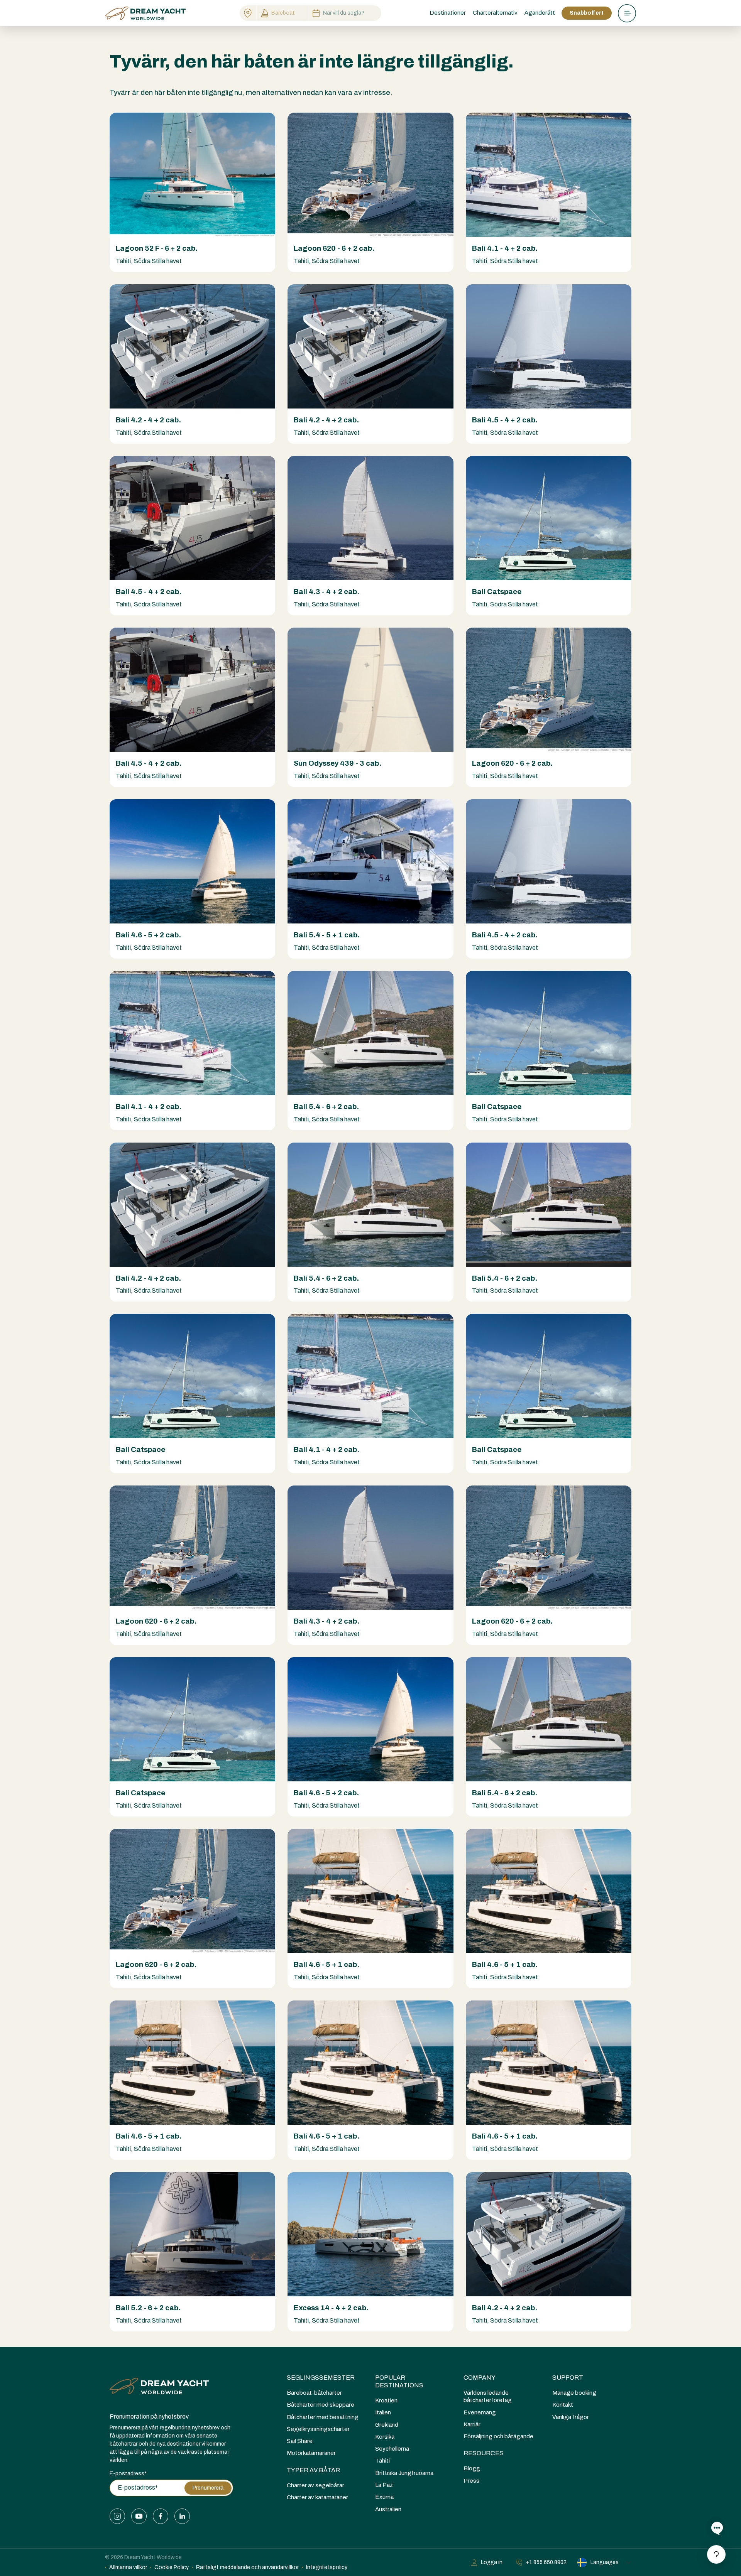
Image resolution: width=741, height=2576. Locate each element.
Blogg (472, 2468)
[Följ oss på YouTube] (139, 2516)
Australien (388, 2509)
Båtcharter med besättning (323, 2417)
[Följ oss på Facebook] (161, 2516)
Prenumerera (208, 2488)
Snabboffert (587, 13)
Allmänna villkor (128, 2567)
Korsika (385, 2437)
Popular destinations (399, 2381)
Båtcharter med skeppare (321, 2405)
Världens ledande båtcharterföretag (488, 2396)
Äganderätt (540, 13)
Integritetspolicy (327, 2567)
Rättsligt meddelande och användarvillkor (247, 2567)
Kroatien (386, 2400)
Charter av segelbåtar (316, 2485)
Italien (383, 2412)
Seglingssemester (321, 2378)
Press (471, 2481)
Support (568, 2378)
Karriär (472, 2424)
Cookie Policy (172, 2567)
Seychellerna (392, 2449)
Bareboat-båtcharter (314, 2393)
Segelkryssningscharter (318, 2429)
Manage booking (574, 2393)
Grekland (387, 2425)
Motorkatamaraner (311, 2453)
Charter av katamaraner (317, 2497)
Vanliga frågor (571, 2417)
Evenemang (480, 2412)
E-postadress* (128, 2474)
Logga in (492, 2562)
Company (480, 2378)
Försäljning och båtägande (498, 2436)
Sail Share (300, 2441)
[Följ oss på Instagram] (117, 2516)
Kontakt (563, 2405)
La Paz (384, 2485)
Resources (484, 2453)
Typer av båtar (313, 2470)
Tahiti (382, 2461)
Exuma (384, 2497)
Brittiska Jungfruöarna (404, 2473)
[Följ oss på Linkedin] (182, 2516)
